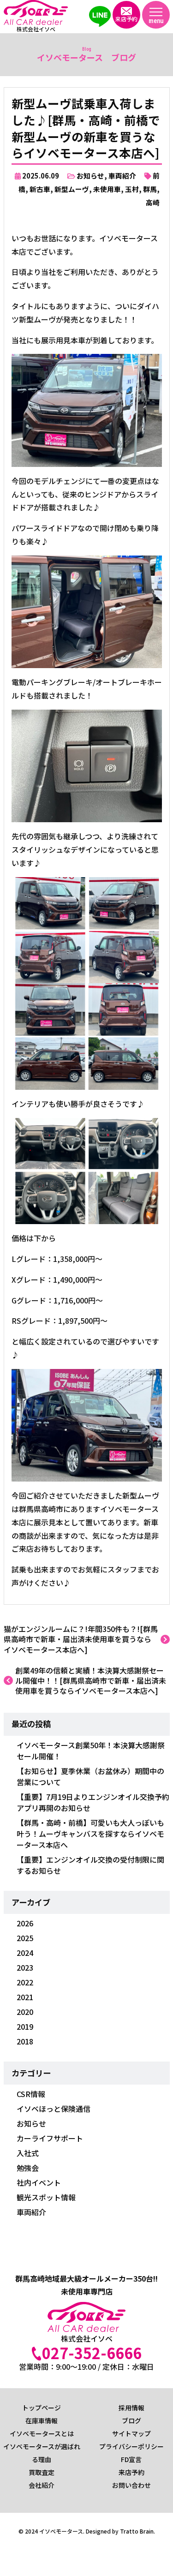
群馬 (150, 189)
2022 (25, 1982)
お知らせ (90, 176)
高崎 (153, 202)
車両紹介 (122, 176)
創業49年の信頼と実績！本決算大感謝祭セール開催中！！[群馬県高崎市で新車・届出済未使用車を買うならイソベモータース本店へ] (91, 1681)
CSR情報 (31, 2094)
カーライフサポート (50, 2138)
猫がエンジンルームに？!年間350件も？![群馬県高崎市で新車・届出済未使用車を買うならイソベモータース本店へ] (81, 1639)
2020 (25, 2012)
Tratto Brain (137, 2531)
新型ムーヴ (72, 189)
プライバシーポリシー (131, 2446)
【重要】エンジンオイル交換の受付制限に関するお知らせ (90, 1865)
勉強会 (28, 2168)
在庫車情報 (42, 2421)
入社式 (28, 2153)
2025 (25, 1938)
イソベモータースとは (42, 2433)
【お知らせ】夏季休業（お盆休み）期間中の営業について (90, 1776)
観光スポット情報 (46, 2197)
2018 (25, 2041)
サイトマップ (131, 2433)
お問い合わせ (131, 2485)
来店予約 (131, 2472)
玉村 (132, 189)
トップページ (42, 2408)
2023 (25, 1967)
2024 (25, 1953)
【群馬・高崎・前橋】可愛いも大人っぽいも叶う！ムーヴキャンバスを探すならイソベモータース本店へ (90, 1834)
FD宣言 (131, 2459)
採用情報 (131, 2408)
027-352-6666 (92, 2353)
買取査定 (42, 2472)
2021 (25, 1997)
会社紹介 (42, 2485)
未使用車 (107, 189)
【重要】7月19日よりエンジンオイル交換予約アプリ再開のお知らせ (93, 1802)
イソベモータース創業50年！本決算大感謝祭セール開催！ (91, 1751)
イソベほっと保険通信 (54, 2109)
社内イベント (39, 2182)
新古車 (40, 189)
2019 (25, 2026)
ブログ (131, 2421)
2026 (25, 1923)
